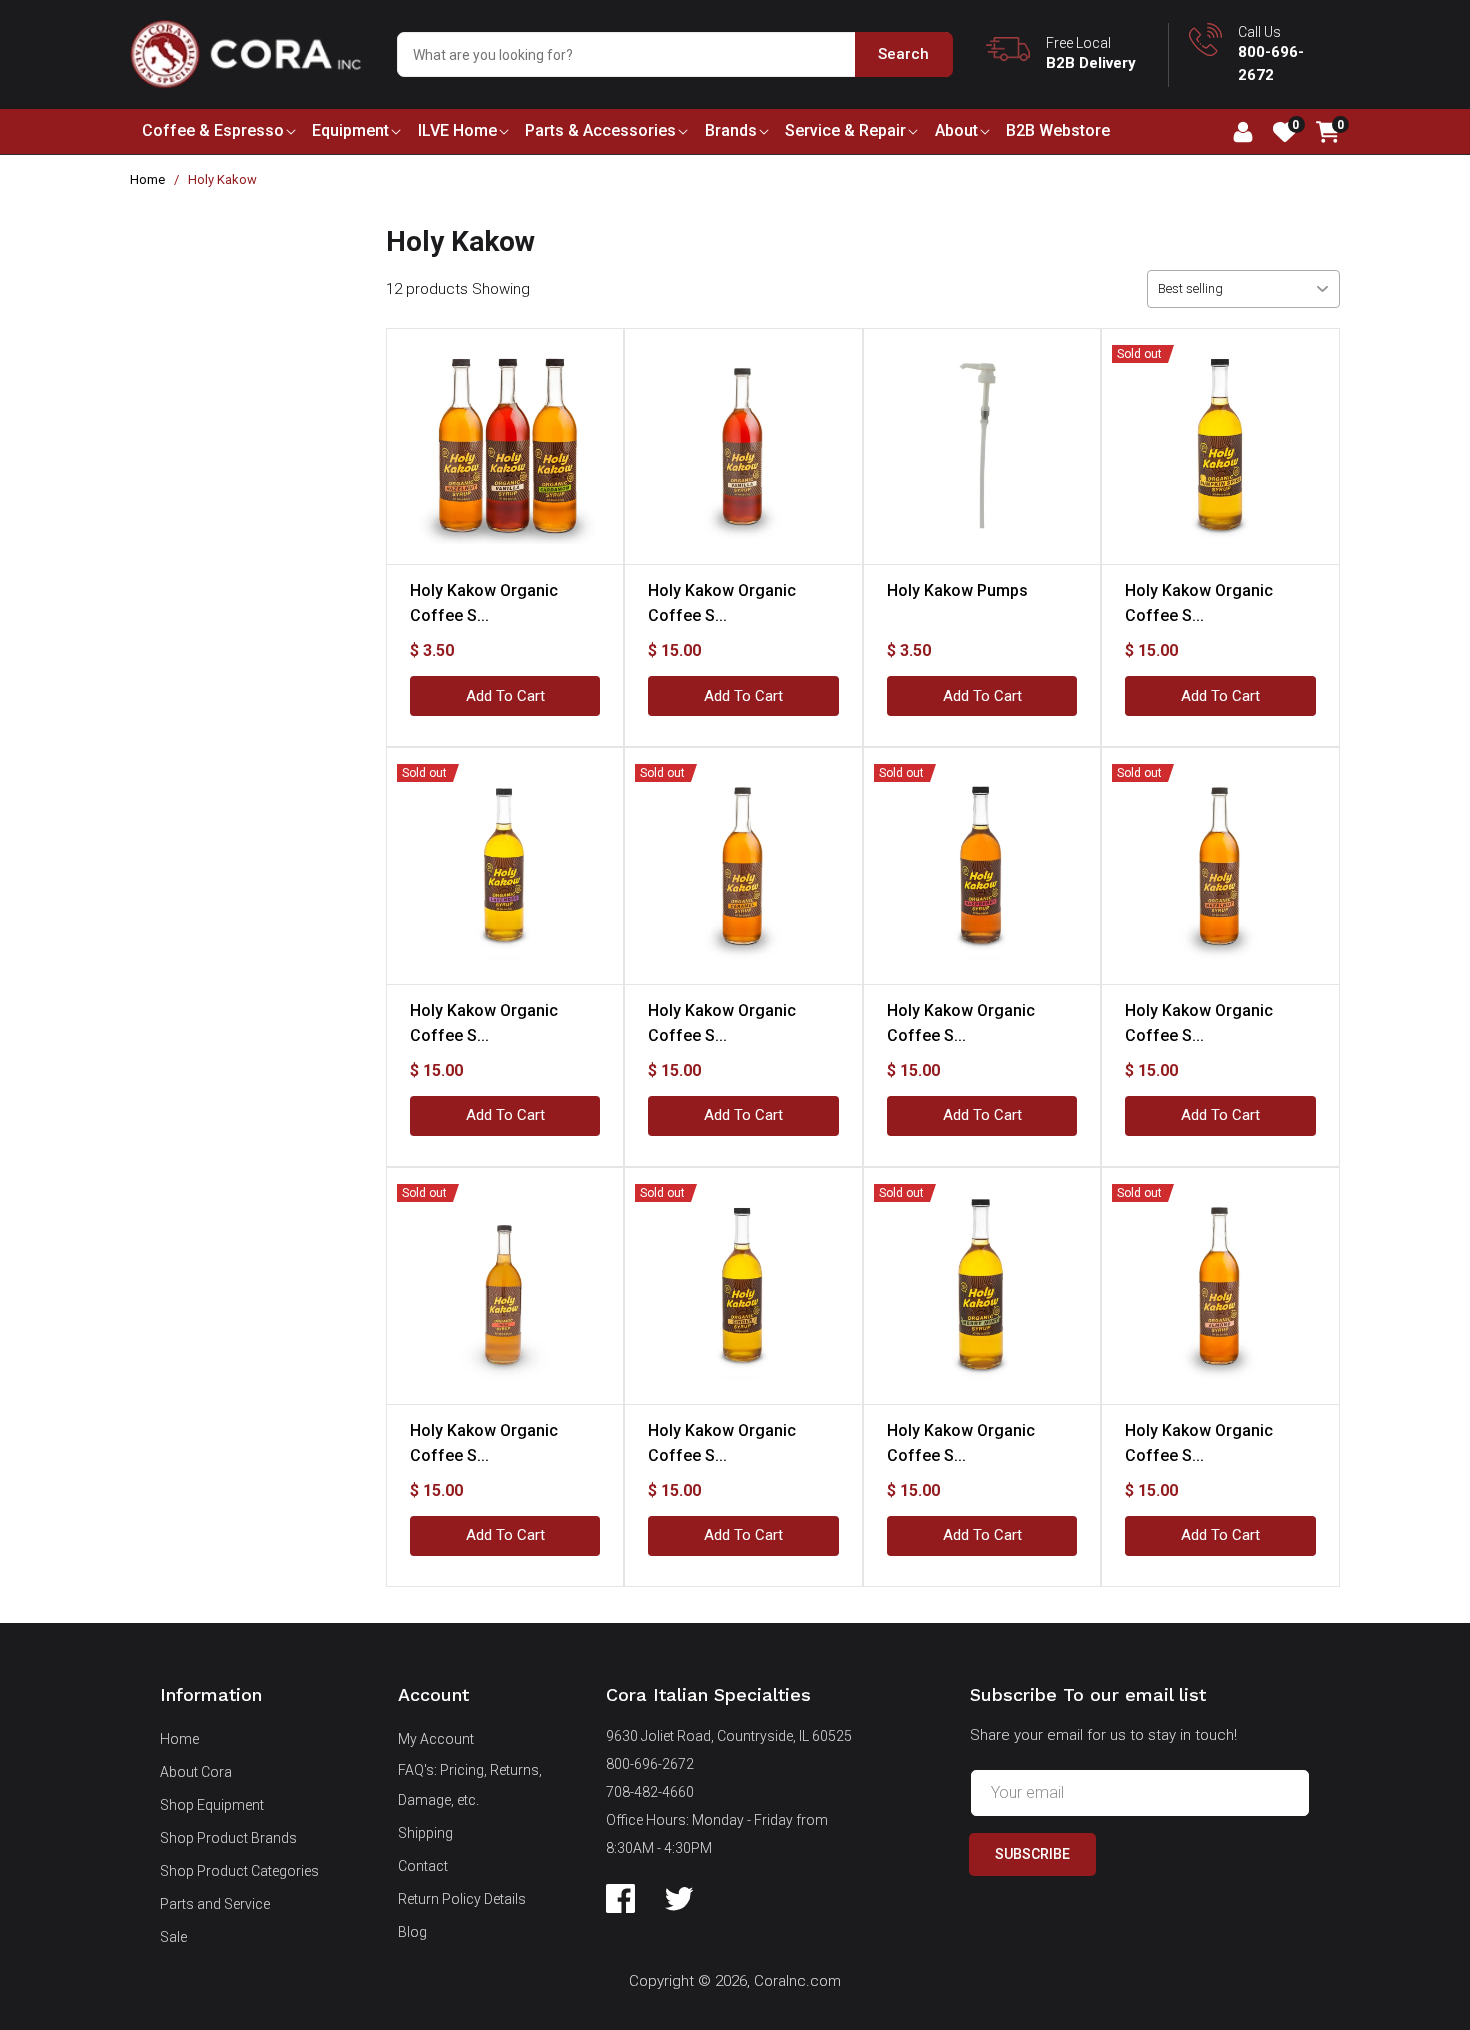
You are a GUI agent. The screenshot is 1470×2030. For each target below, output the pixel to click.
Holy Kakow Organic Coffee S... (484, 603)
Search (903, 54)
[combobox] (674, 54)
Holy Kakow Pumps (957, 590)
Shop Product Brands (228, 1838)
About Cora (196, 1772)
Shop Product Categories (239, 1871)
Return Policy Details (462, 1899)
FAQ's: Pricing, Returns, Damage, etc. (470, 1785)
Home (147, 179)
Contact (423, 1866)
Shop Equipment (212, 1805)
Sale (173, 1937)
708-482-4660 (650, 1792)
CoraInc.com (797, 1981)
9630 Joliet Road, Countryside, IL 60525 (729, 1736)
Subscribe (1032, 1854)
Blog (412, 1932)
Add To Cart (505, 696)
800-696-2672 (650, 1764)
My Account (436, 1739)
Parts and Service (215, 1904)
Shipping (425, 1833)
